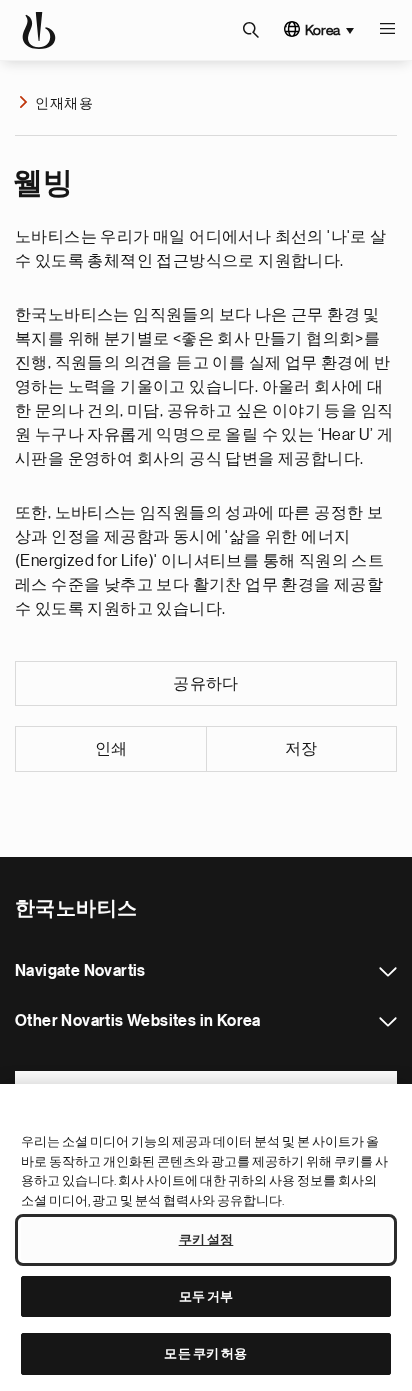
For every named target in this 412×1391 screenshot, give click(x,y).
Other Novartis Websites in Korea (388, 1022)
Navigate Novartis (388, 972)
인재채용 (64, 103)
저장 (301, 749)
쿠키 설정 (206, 1239)
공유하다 (206, 684)
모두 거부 (206, 1296)
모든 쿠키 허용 (205, 1353)
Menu (387, 30)
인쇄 (111, 749)
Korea (322, 30)
